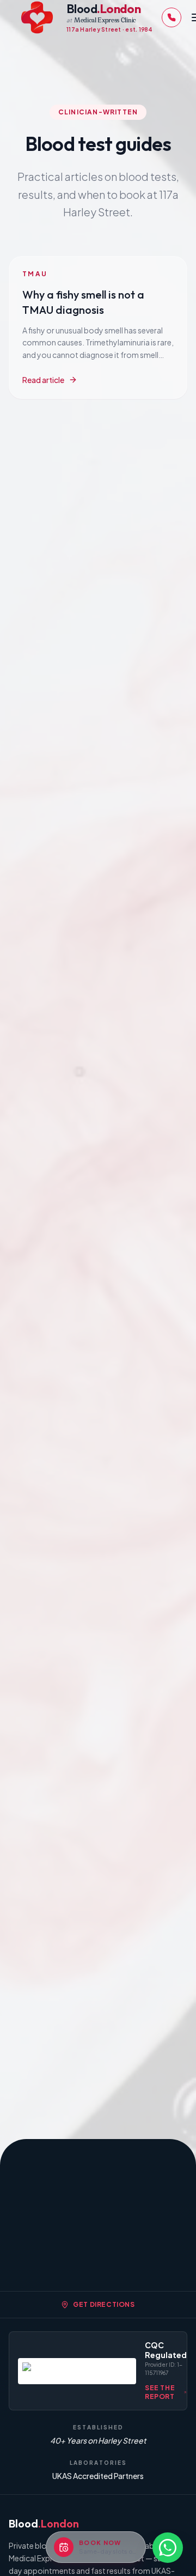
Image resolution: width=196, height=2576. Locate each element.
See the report (160, 2392)
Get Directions (104, 2304)
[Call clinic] (171, 17)
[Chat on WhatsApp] (168, 2548)
